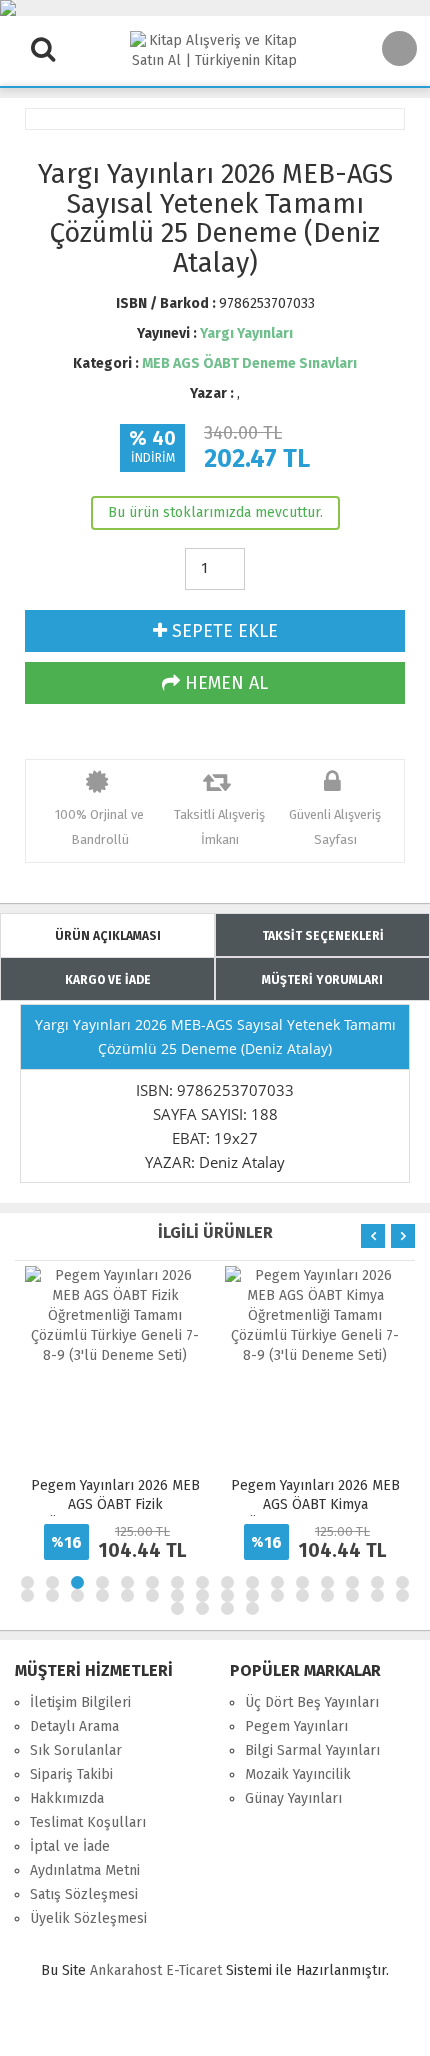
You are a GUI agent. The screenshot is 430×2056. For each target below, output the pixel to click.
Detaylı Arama (74, 1726)
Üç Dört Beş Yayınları (312, 1702)
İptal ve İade (70, 1846)
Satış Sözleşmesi (84, 1894)
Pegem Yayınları (296, 1726)
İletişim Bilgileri (80, 1702)
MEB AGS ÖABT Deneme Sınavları (249, 363)
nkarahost (128, 1970)
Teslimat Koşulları (88, 1822)
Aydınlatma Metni (85, 1870)
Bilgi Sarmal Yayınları (312, 1750)
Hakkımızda (67, 1798)
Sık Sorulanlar (76, 1750)
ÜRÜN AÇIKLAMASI (108, 936)
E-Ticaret (194, 1970)
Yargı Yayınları (246, 333)
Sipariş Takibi (71, 1774)
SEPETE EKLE (222, 631)
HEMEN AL (224, 683)
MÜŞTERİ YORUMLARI (322, 980)
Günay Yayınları (293, 1798)
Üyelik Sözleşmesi (88, 1918)
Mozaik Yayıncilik (298, 1774)
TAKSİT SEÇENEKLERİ (323, 936)
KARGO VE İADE (108, 980)
